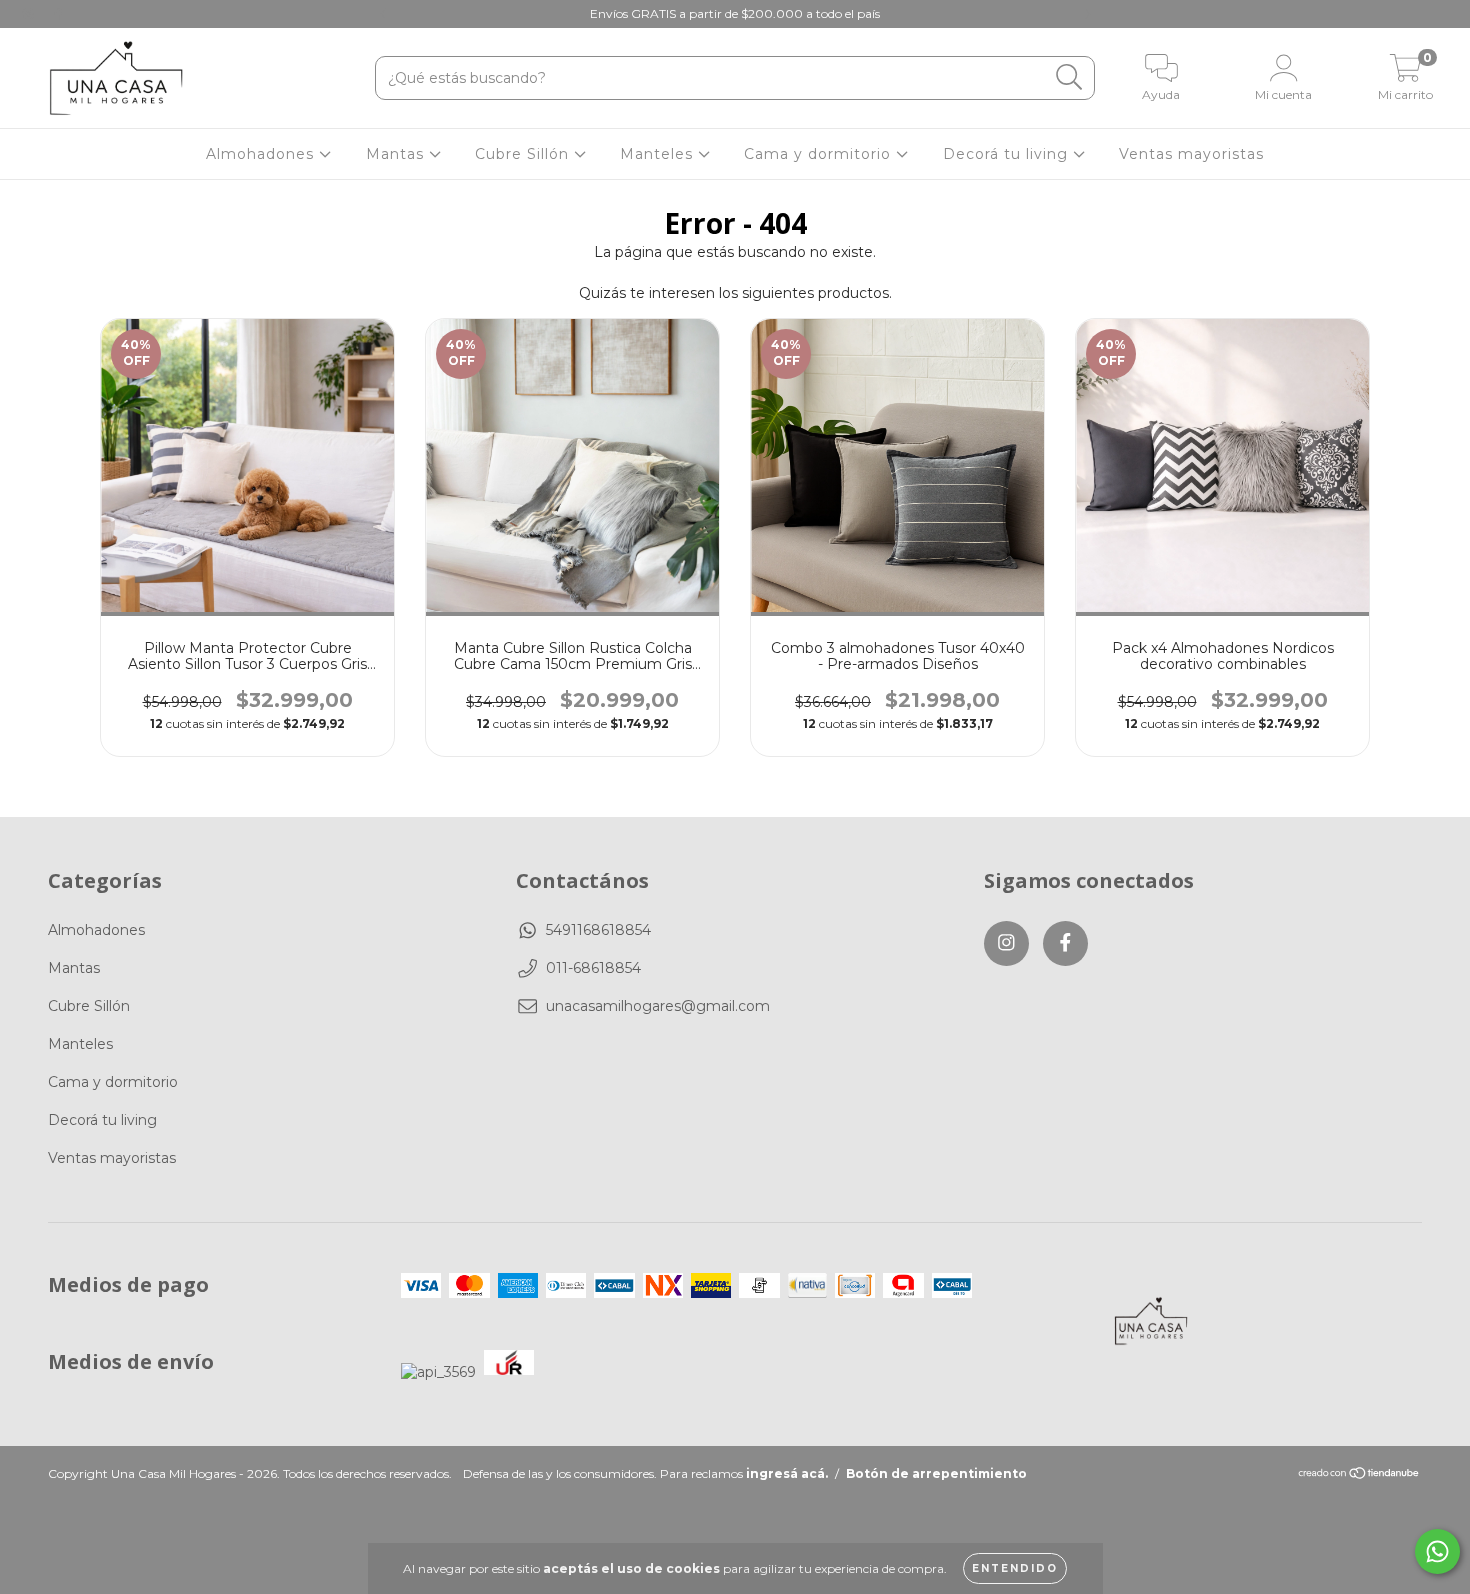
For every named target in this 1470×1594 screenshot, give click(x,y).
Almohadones (262, 154)
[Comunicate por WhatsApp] (1437, 1551)
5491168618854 (598, 930)
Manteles (659, 154)
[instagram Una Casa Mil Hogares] (30, 14)
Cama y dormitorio (820, 154)
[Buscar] (1069, 77)
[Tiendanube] (1359, 1475)
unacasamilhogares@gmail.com (658, 1006)
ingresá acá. (787, 1473)
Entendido (1015, 1568)
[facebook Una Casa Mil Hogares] (58, 14)
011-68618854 (593, 968)
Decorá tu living (1008, 154)
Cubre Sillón (524, 154)
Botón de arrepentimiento (936, 1473)
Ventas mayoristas (1191, 154)
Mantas (397, 154)
